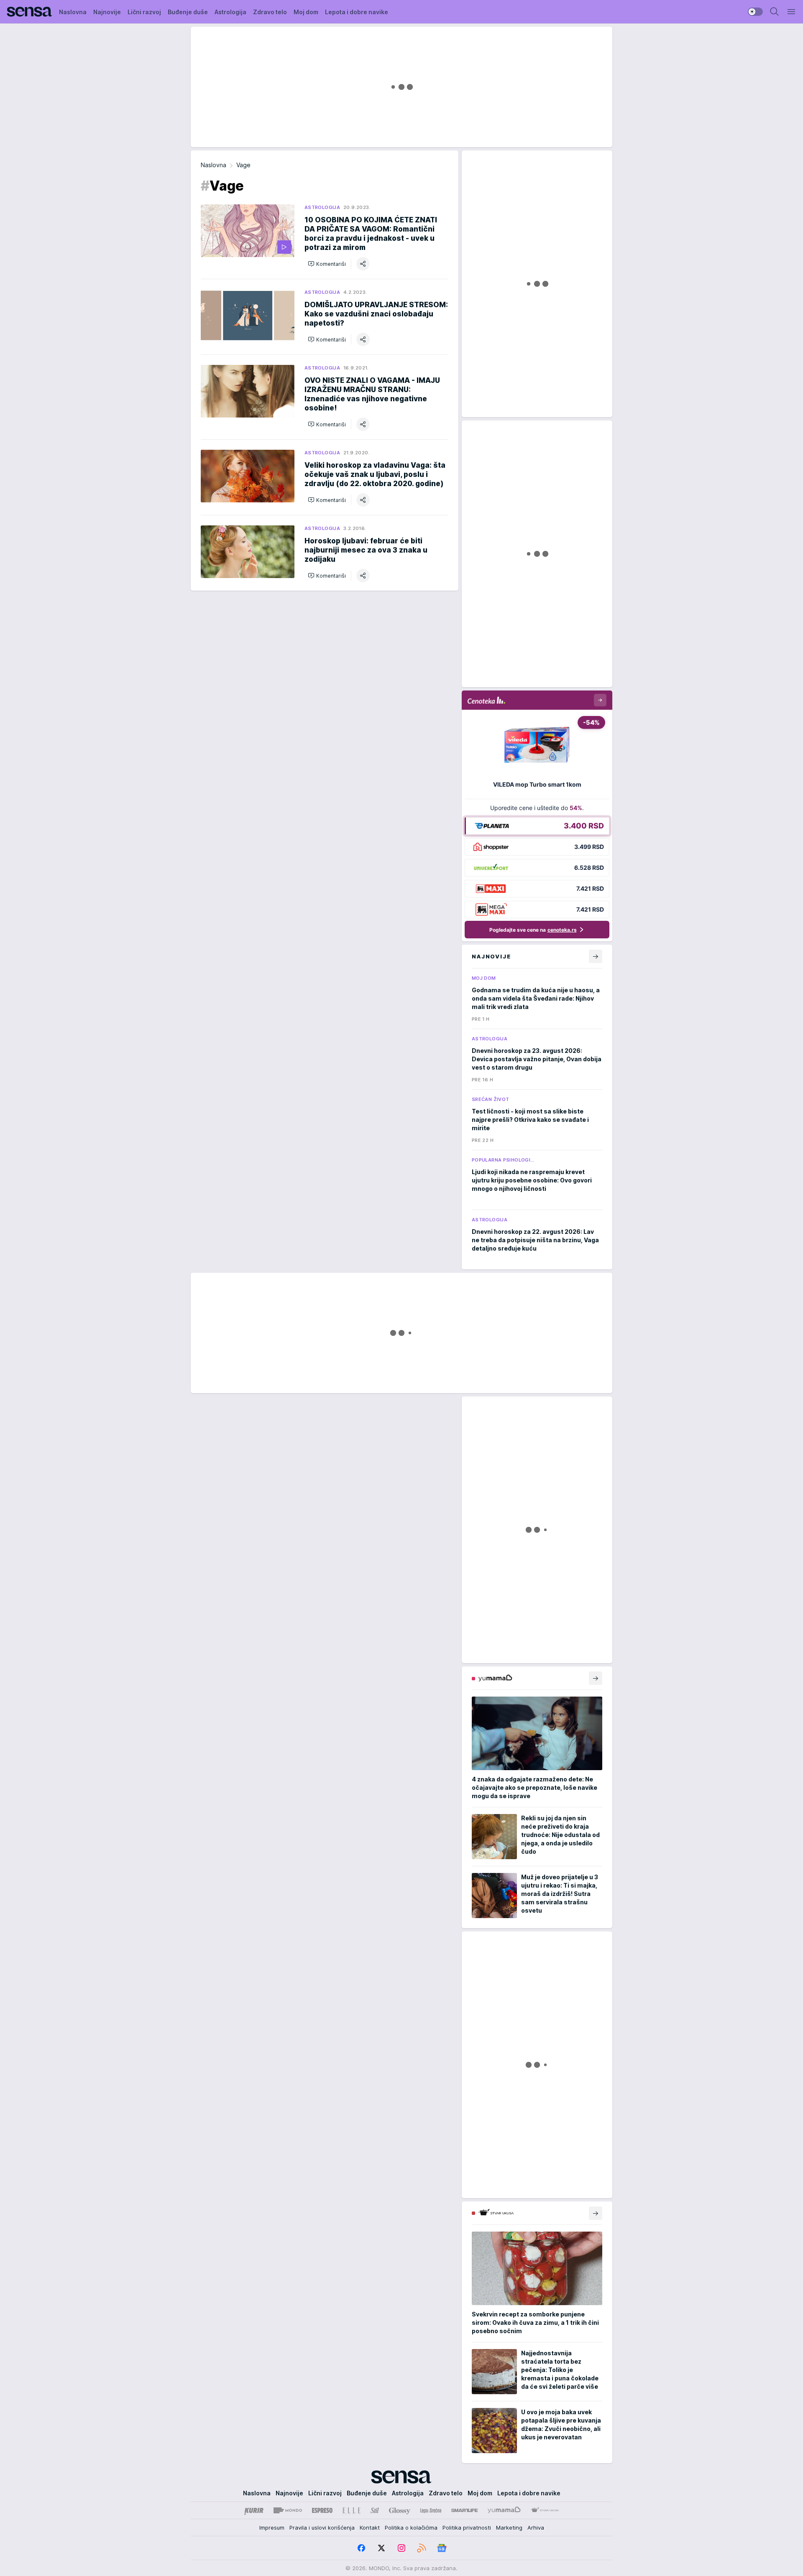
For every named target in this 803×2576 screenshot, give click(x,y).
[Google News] (442, 2548)
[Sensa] (29, 12)
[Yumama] (504, 2510)
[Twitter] (381, 2548)
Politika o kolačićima (411, 2528)
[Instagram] (401, 2548)
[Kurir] (254, 2510)
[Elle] (351, 2510)
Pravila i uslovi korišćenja (322, 2528)
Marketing (509, 2528)
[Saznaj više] (596, 1678)
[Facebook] (361, 2548)
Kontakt (370, 2528)
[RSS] (422, 2548)
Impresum (272, 2528)
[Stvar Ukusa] (545, 2510)
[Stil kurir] (375, 2510)
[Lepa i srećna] (431, 2510)
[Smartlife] (464, 2510)
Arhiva (536, 2528)
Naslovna (214, 165)
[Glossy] (400, 2510)
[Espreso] (322, 2510)
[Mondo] (288, 2510)
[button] (327, 264)
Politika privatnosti (467, 2528)
